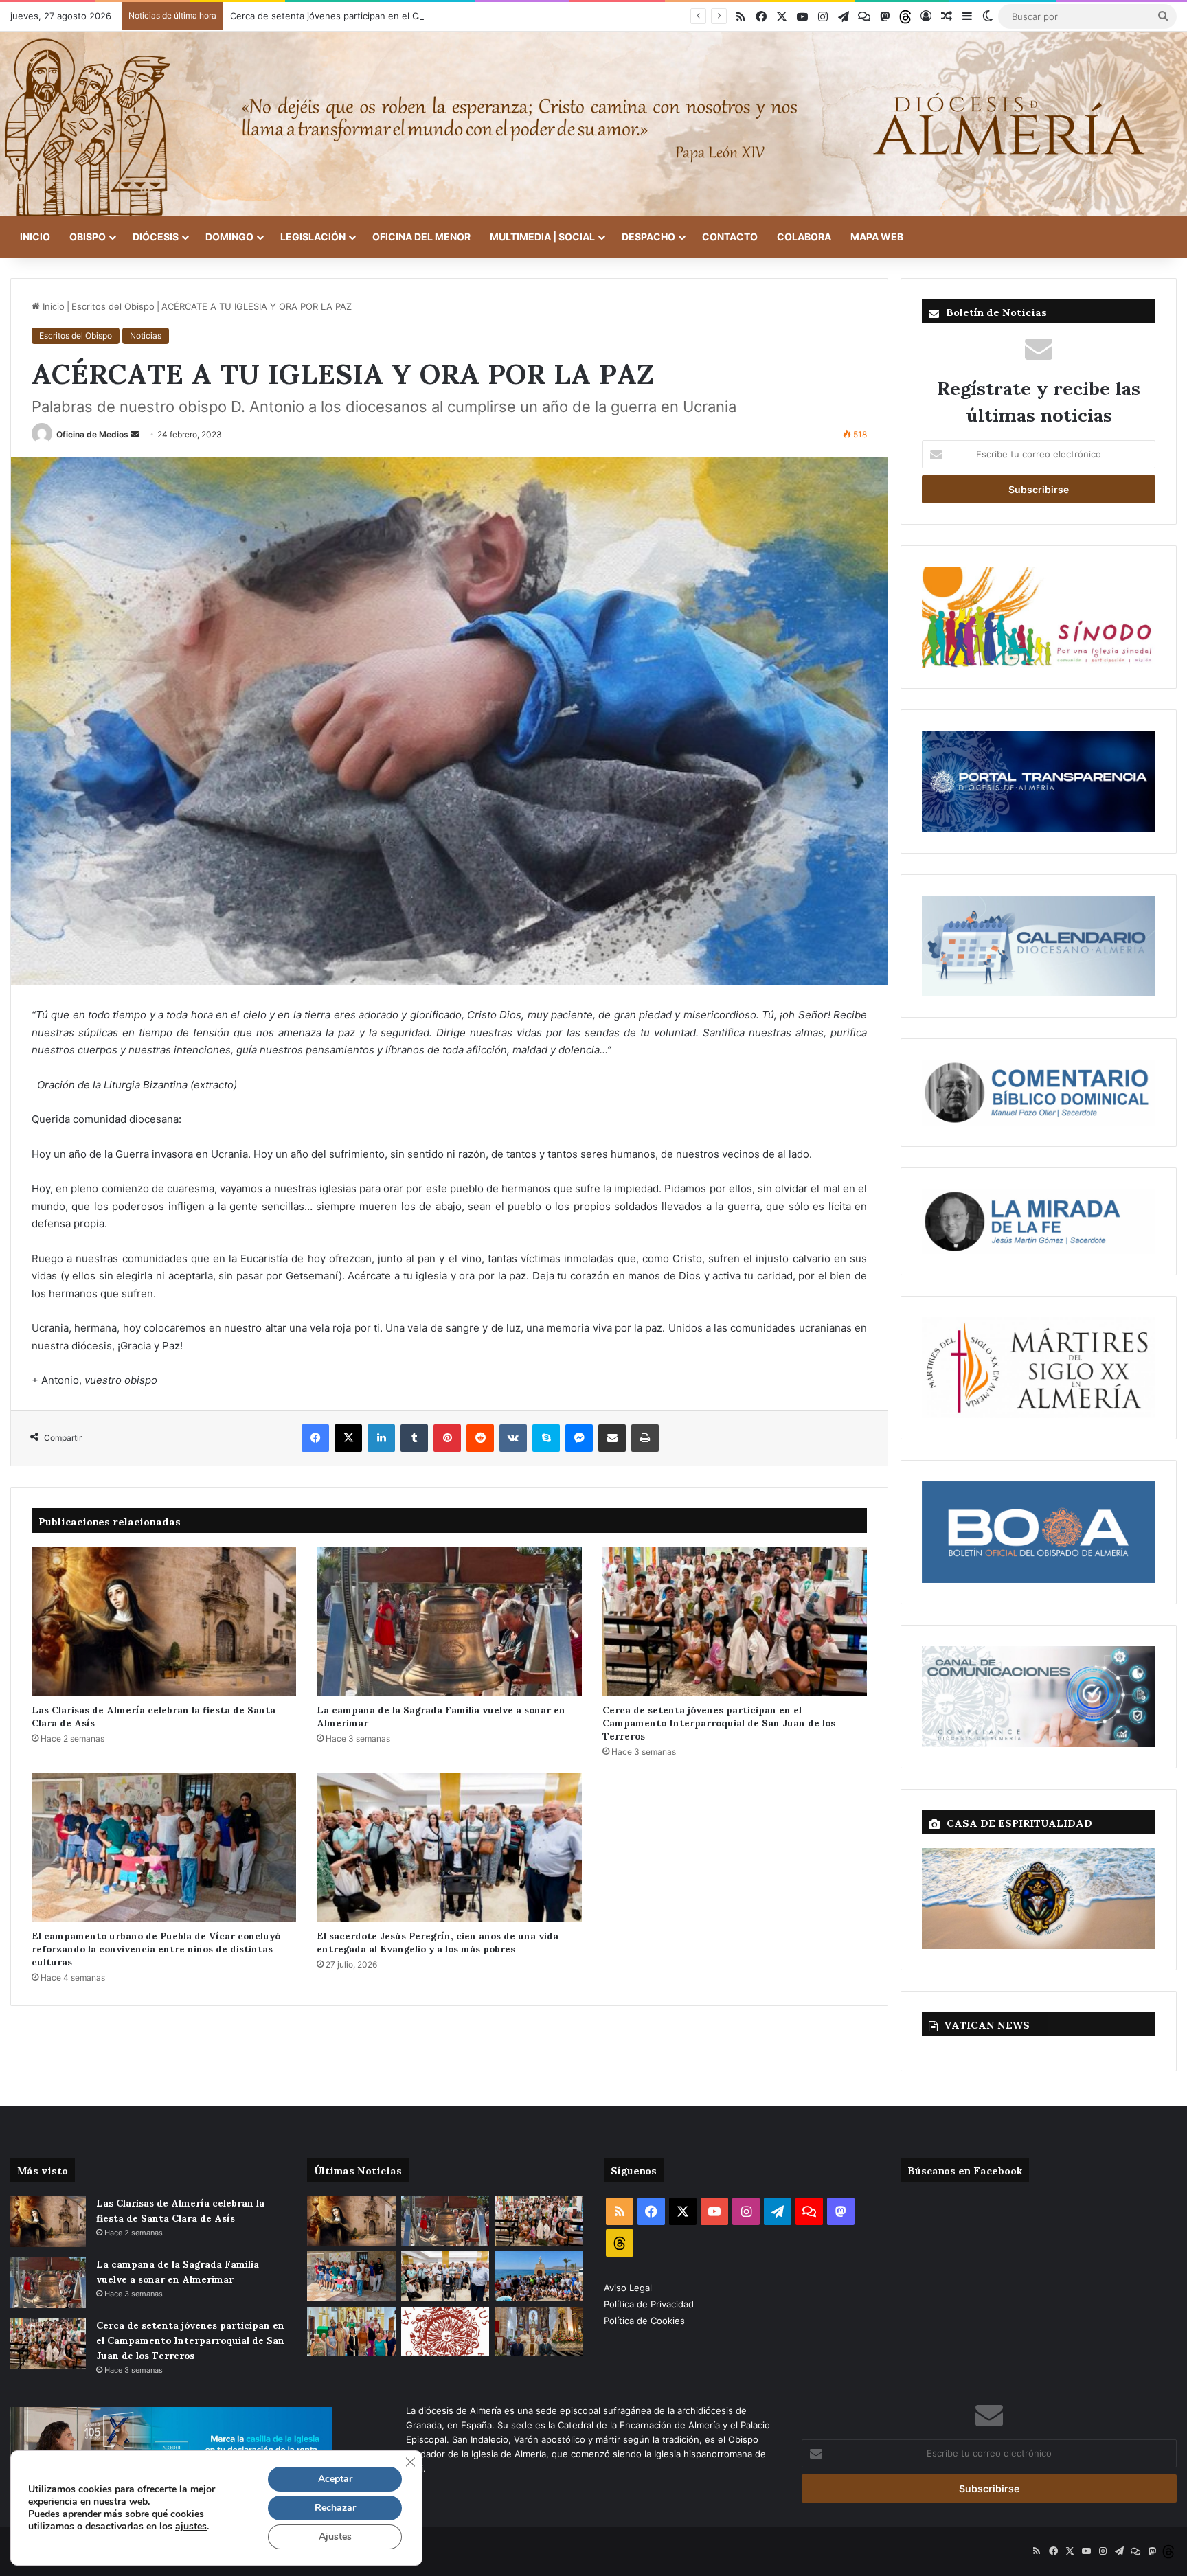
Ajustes (335, 2537)
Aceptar (335, 2479)
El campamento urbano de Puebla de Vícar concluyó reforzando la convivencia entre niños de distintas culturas (156, 1948)
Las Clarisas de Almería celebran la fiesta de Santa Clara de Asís (154, 1716)
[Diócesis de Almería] (593, 124)
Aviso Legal (629, 2288)
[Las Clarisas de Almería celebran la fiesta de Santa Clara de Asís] (164, 1621)
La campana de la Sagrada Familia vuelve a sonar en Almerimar (441, 1716)
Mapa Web (877, 237)
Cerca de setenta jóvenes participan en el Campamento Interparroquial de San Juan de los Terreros (444, 16)
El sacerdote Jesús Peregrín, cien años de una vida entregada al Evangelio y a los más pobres (438, 1941)
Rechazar (335, 2508)
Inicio (35, 237)
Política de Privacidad (650, 2304)
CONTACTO (730, 237)
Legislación (313, 237)
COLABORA (804, 237)
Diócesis (156, 237)
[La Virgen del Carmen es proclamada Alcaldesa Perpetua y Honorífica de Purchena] (539, 2332)
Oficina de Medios (92, 434)
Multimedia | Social (542, 237)
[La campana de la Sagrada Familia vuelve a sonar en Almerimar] (449, 1621)
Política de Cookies (644, 2321)
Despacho (648, 237)
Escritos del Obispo (113, 306)
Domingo (229, 237)
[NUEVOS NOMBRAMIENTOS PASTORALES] (445, 2332)
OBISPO (88, 237)
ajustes (191, 2527)
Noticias (146, 335)
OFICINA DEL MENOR (421, 237)
